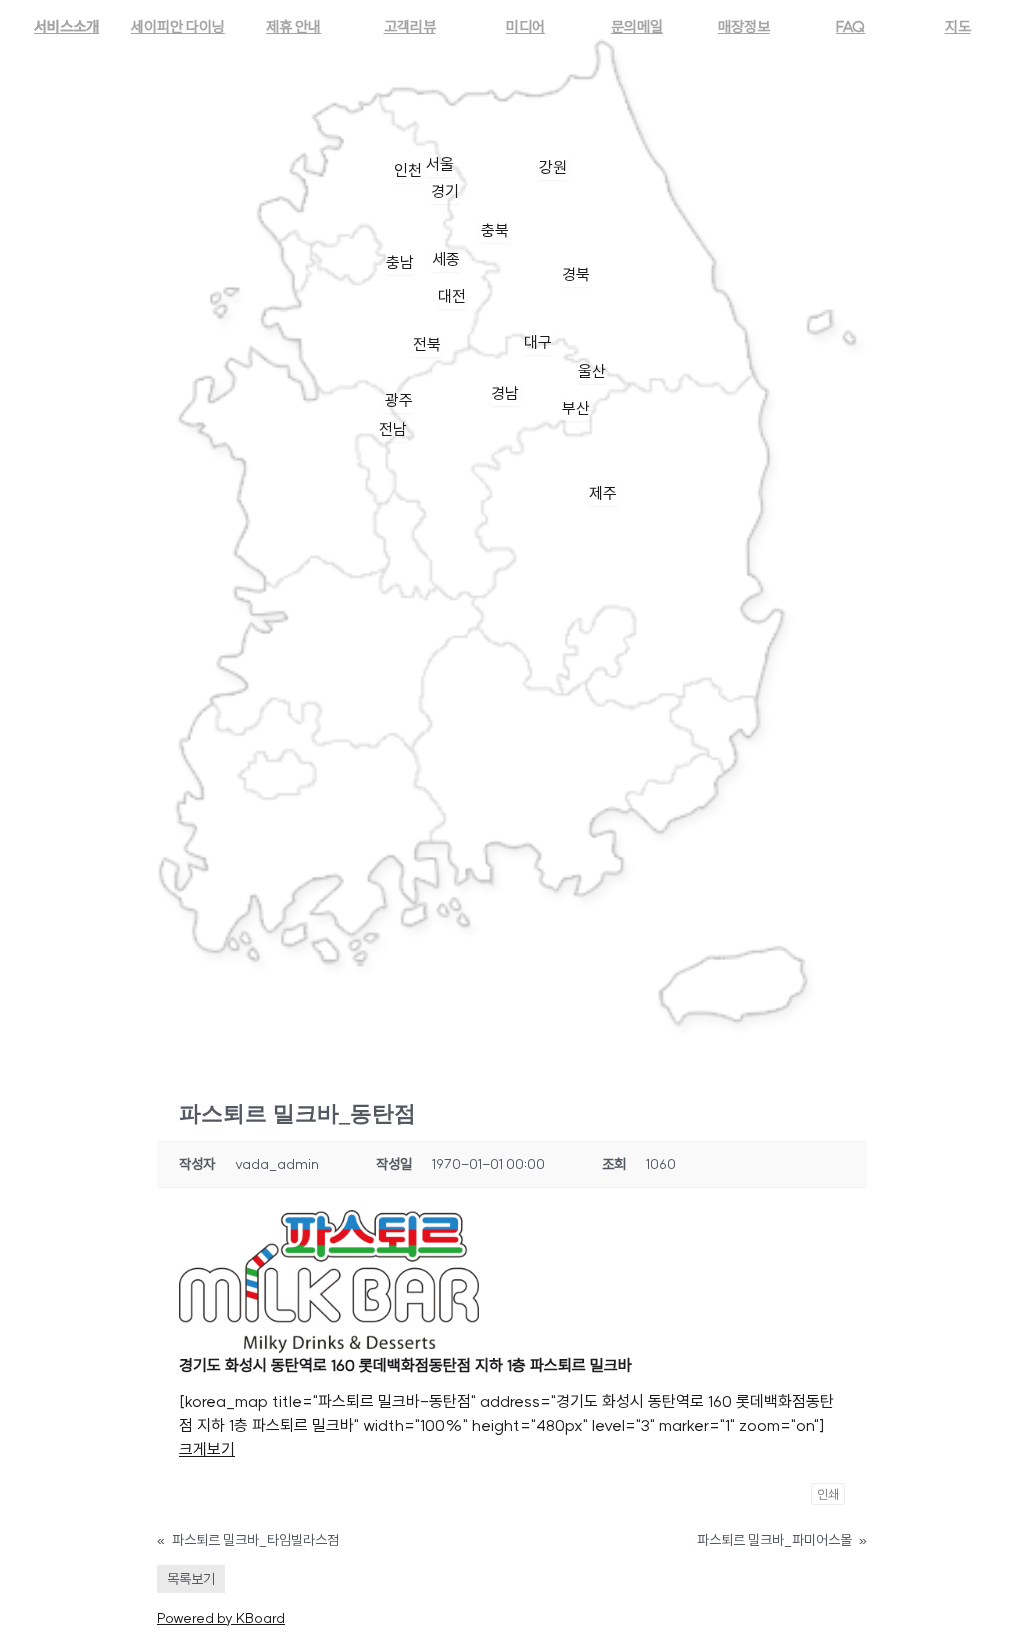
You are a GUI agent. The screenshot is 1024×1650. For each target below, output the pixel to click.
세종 (446, 259)
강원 (553, 167)
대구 (538, 342)
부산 (576, 408)
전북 (427, 344)
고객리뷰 (410, 26)
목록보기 (191, 1579)
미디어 (525, 26)
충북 (495, 230)
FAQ (850, 26)
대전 (452, 296)
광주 (399, 400)
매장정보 (744, 26)
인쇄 (828, 1494)
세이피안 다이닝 (178, 26)
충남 (400, 262)
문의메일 (637, 26)
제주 (603, 493)
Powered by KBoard (221, 1618)
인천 (408, 170)
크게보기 (207, 1449)
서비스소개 (66, 26)
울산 (592, 371)
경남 (505, 393)
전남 (393, 429)
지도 (958, 26)
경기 (445, 191)
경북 (576, 274)
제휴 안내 (293, 26)
